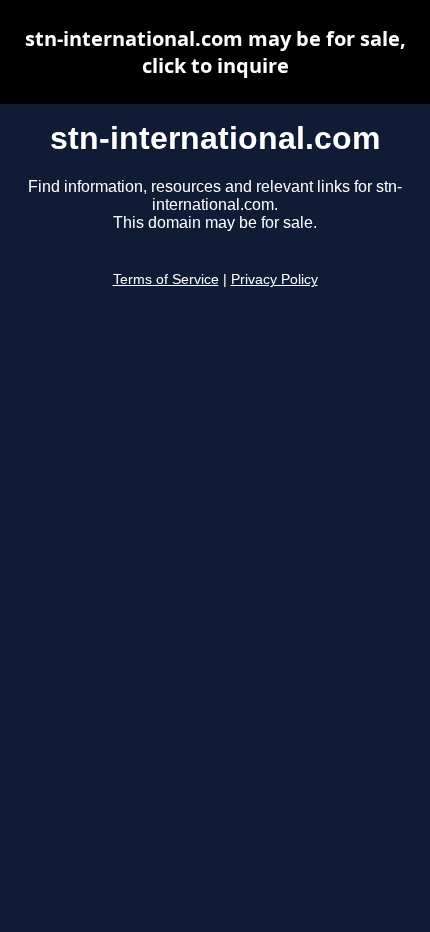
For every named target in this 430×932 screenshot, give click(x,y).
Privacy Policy (274, 279)
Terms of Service (166, 279)
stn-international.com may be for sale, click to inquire (215, 52)
